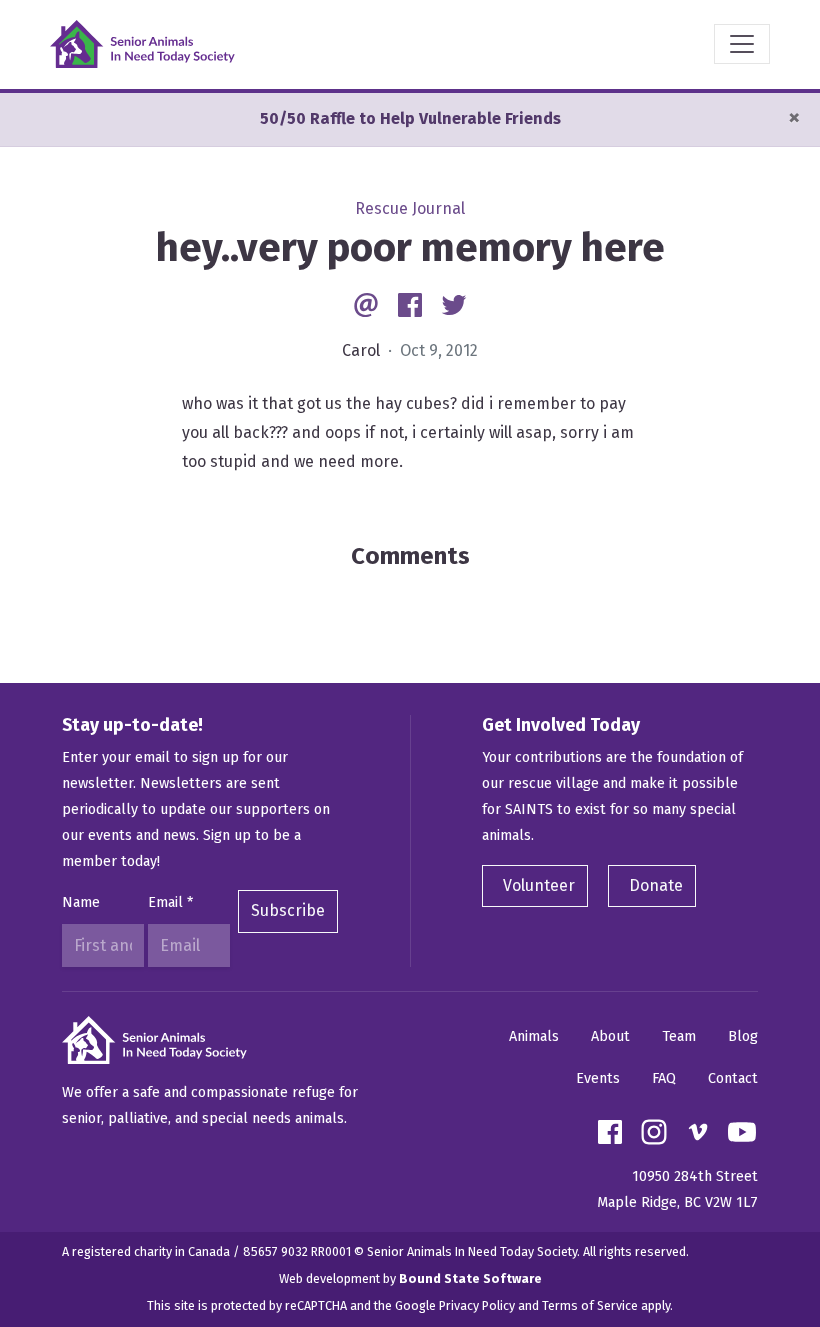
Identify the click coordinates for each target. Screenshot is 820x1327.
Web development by (410, 1278)
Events (598, 1078)
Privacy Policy (477, 1305)
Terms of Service (590, 1305)
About (610, 1036)
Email (170, 902)
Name (81, 902)
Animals (534, 1036)
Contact (733, 1078)
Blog (743, 1036)
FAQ (664, 1078)
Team (679, 1036)
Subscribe (288, 910)
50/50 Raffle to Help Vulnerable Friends (410, 118)
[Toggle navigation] (742, 44)
